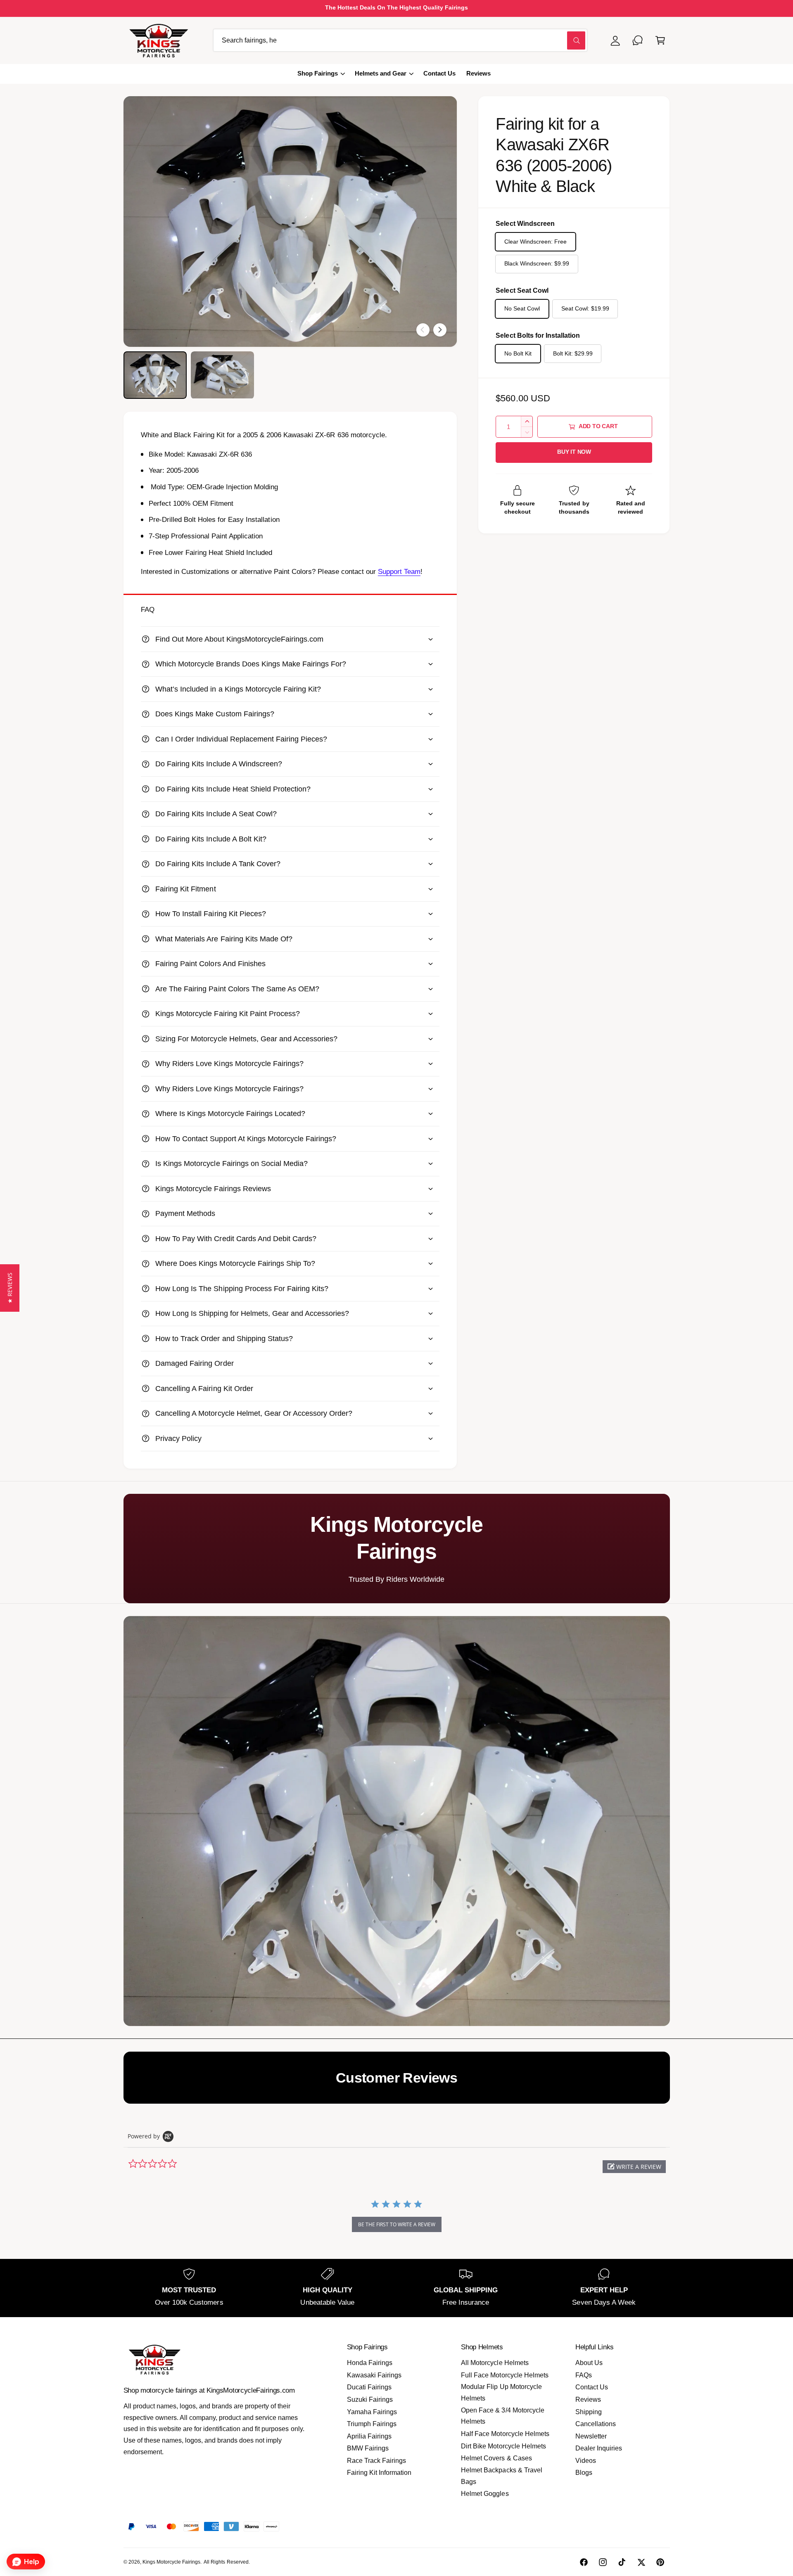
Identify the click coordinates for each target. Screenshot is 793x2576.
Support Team (399, 572)
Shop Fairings (318, 73)
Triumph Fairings (372, 2424)
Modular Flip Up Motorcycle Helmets (501, 2392)
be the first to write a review (397, 2224)
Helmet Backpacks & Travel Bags (501, 2476)
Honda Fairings (370, 2363)
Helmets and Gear (381, 73)
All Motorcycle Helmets (495, 2363)
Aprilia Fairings (369, 2436)
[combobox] (400, 40)
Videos (586, 2461)
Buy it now (574, 452)
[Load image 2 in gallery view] (222, 375)
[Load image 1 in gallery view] (155, 375)
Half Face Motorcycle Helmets (505, 2434)
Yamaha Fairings (372, 2412)
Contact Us (592, 2387)
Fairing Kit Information (379, 2473)
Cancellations (596, 2424)
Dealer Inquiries (599, 2448)
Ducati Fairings (369, 2387)
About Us (589, 2363)
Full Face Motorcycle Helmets (505, 2375)
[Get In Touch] (638, 40)
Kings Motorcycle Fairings (171, 2562)
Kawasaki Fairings (374, 2375)
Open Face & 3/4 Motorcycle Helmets (502, 2416)
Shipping (589, 2412)
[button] (660, 40)
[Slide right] (440, 330)
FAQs (584, 2375)
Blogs (584, 2473)
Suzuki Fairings (370, 2399)
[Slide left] (423, 330)
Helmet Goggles (485, 2494)
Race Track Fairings (376, 2461)
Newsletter (591, 2436)
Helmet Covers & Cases (496, 2458)
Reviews (588, 2399)
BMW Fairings (368, 2448)
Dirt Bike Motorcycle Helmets (503, 2446)
